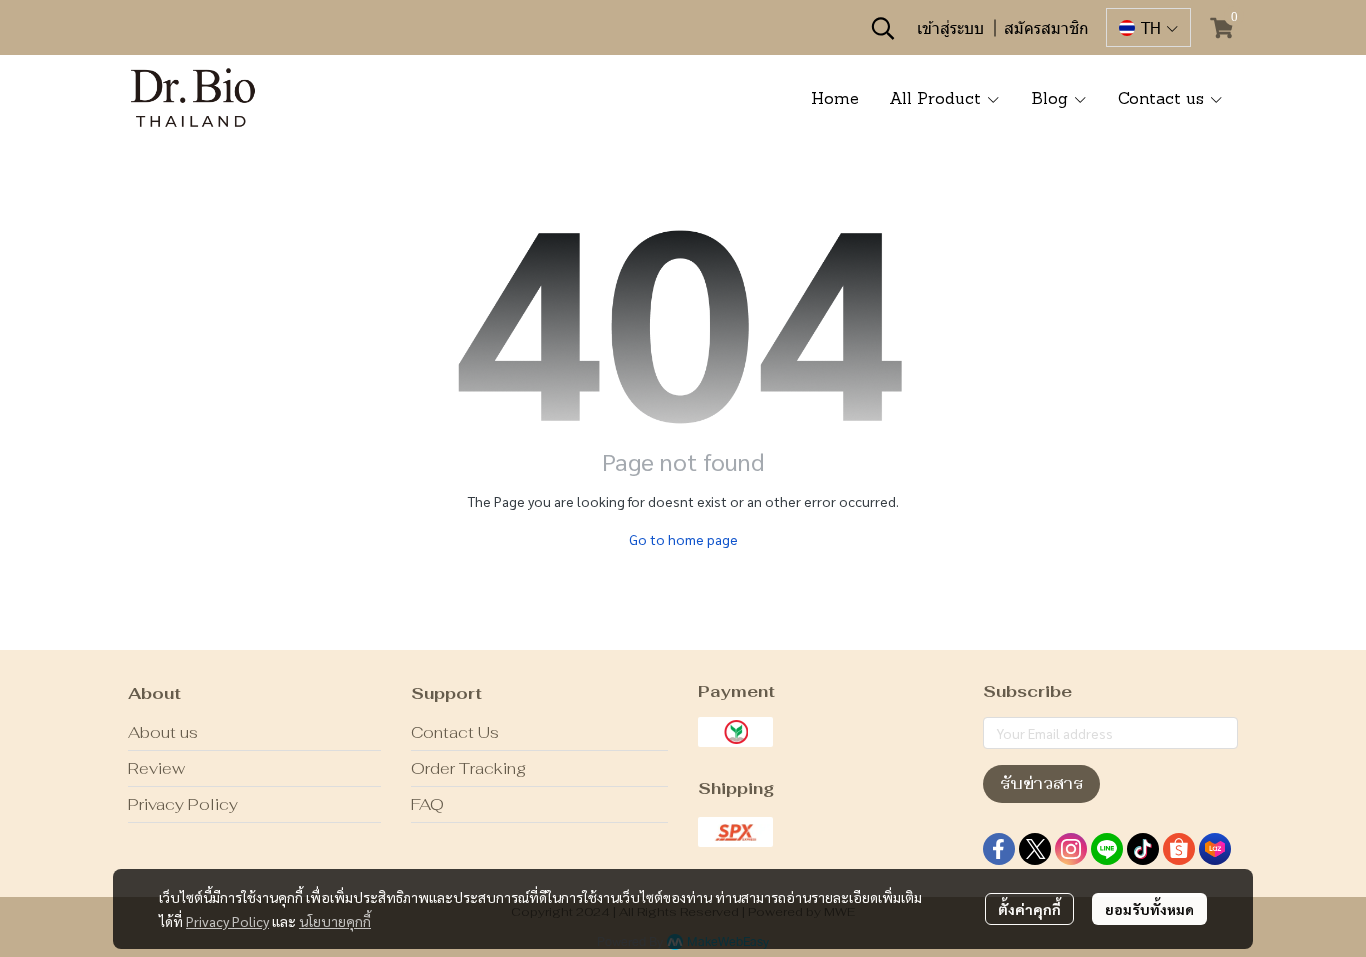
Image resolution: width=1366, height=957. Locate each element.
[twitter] (1035, 849)
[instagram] (1071, 849)
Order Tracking (468, 768)
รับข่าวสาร (1041, 783)
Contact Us (455, 732)
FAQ (427, 804)
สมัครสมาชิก (1046, 27)
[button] (883, 28)
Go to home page (683, 539)
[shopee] (1179, 849)
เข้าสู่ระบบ (950, 27)
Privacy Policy (227, 921)
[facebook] (999, 849)
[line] (1107, 849)
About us (163, 732)
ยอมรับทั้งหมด (1149, 909)
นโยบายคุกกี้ (335, 921)
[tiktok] (1143, 849)
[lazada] (1215, 849)
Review (156, 768)
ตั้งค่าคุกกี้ (1029, 909)
